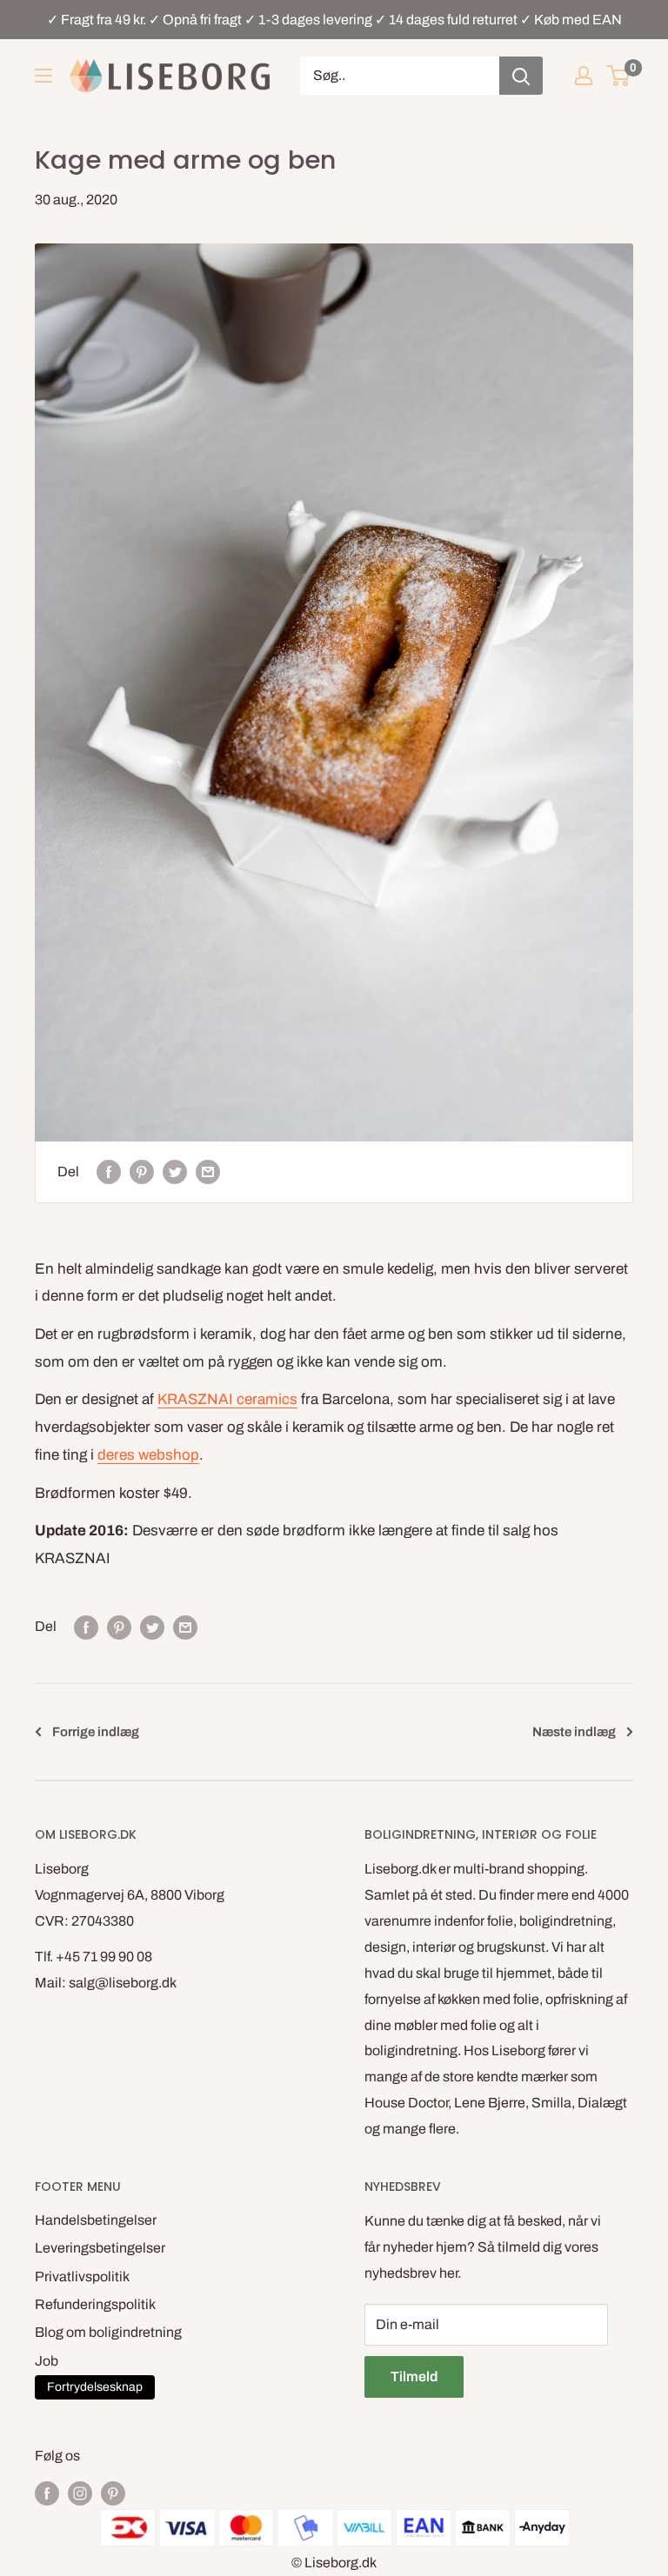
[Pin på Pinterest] (142, 1172)
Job (47, 2361)
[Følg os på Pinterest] (113, 2493)
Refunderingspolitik (95, 2304)
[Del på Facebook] (109, 1172)
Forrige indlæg (96, 1732)
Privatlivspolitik (82, 2276)
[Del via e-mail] (208, 1172)
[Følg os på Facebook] (47, 2493)
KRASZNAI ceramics (227, 1399)
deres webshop (148, 1455)
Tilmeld (414, 2376)
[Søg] (521, 76)
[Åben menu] (43, 76)
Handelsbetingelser (96, 2220)
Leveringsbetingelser (100, 2248)
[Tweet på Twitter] (175, 1172)
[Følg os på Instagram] (80, 2493)
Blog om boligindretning (108, 2332)
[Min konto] (584, 76)
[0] (619, 76)
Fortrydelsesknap (95, 2387)
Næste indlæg (574, 1732)
